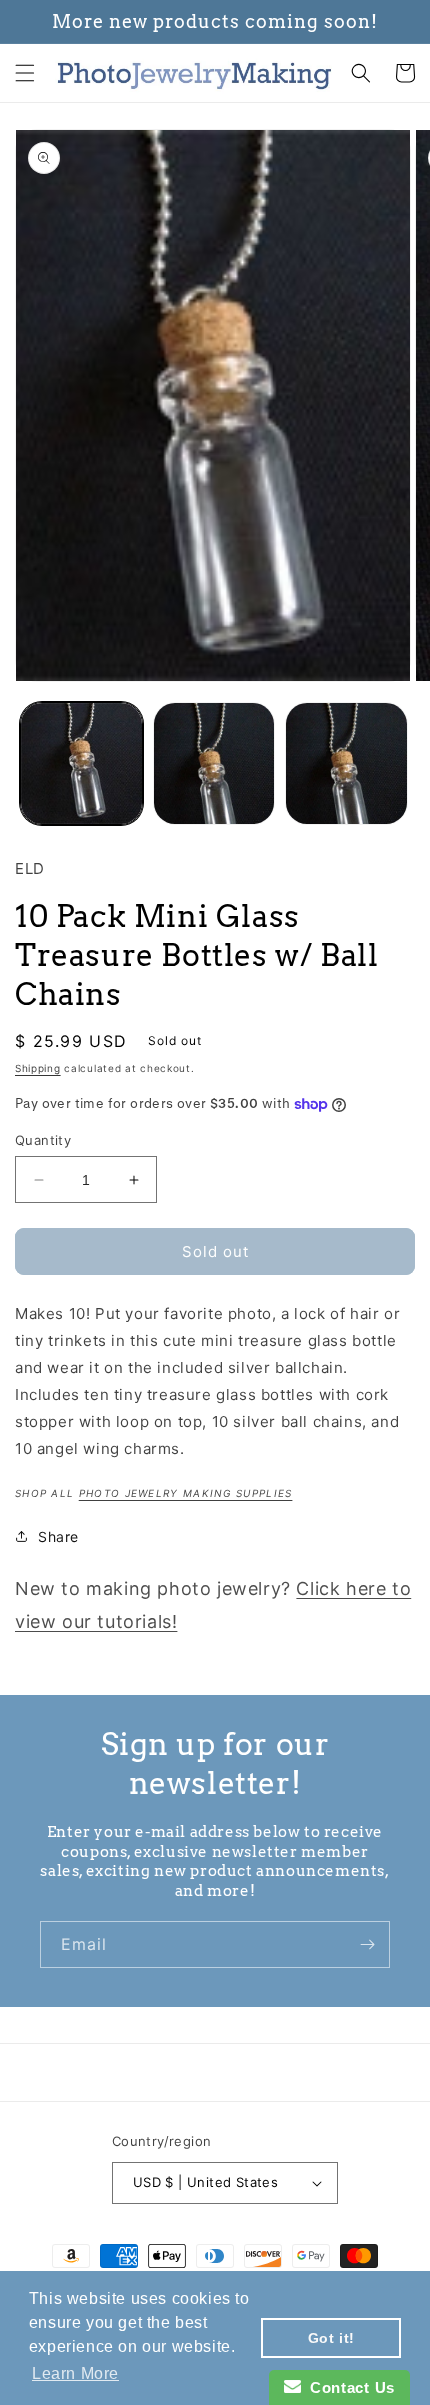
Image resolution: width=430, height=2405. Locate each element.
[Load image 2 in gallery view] (214, 763)
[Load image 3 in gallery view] (346, 763)
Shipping (38, 1068)
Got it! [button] (331, 2338)
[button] (25, 73)
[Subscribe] (367, 1944)
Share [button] (58, 1536)
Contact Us (348, 2387)
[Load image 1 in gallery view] (81, 763)
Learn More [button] (75, 2373)
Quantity (43, 1140)
